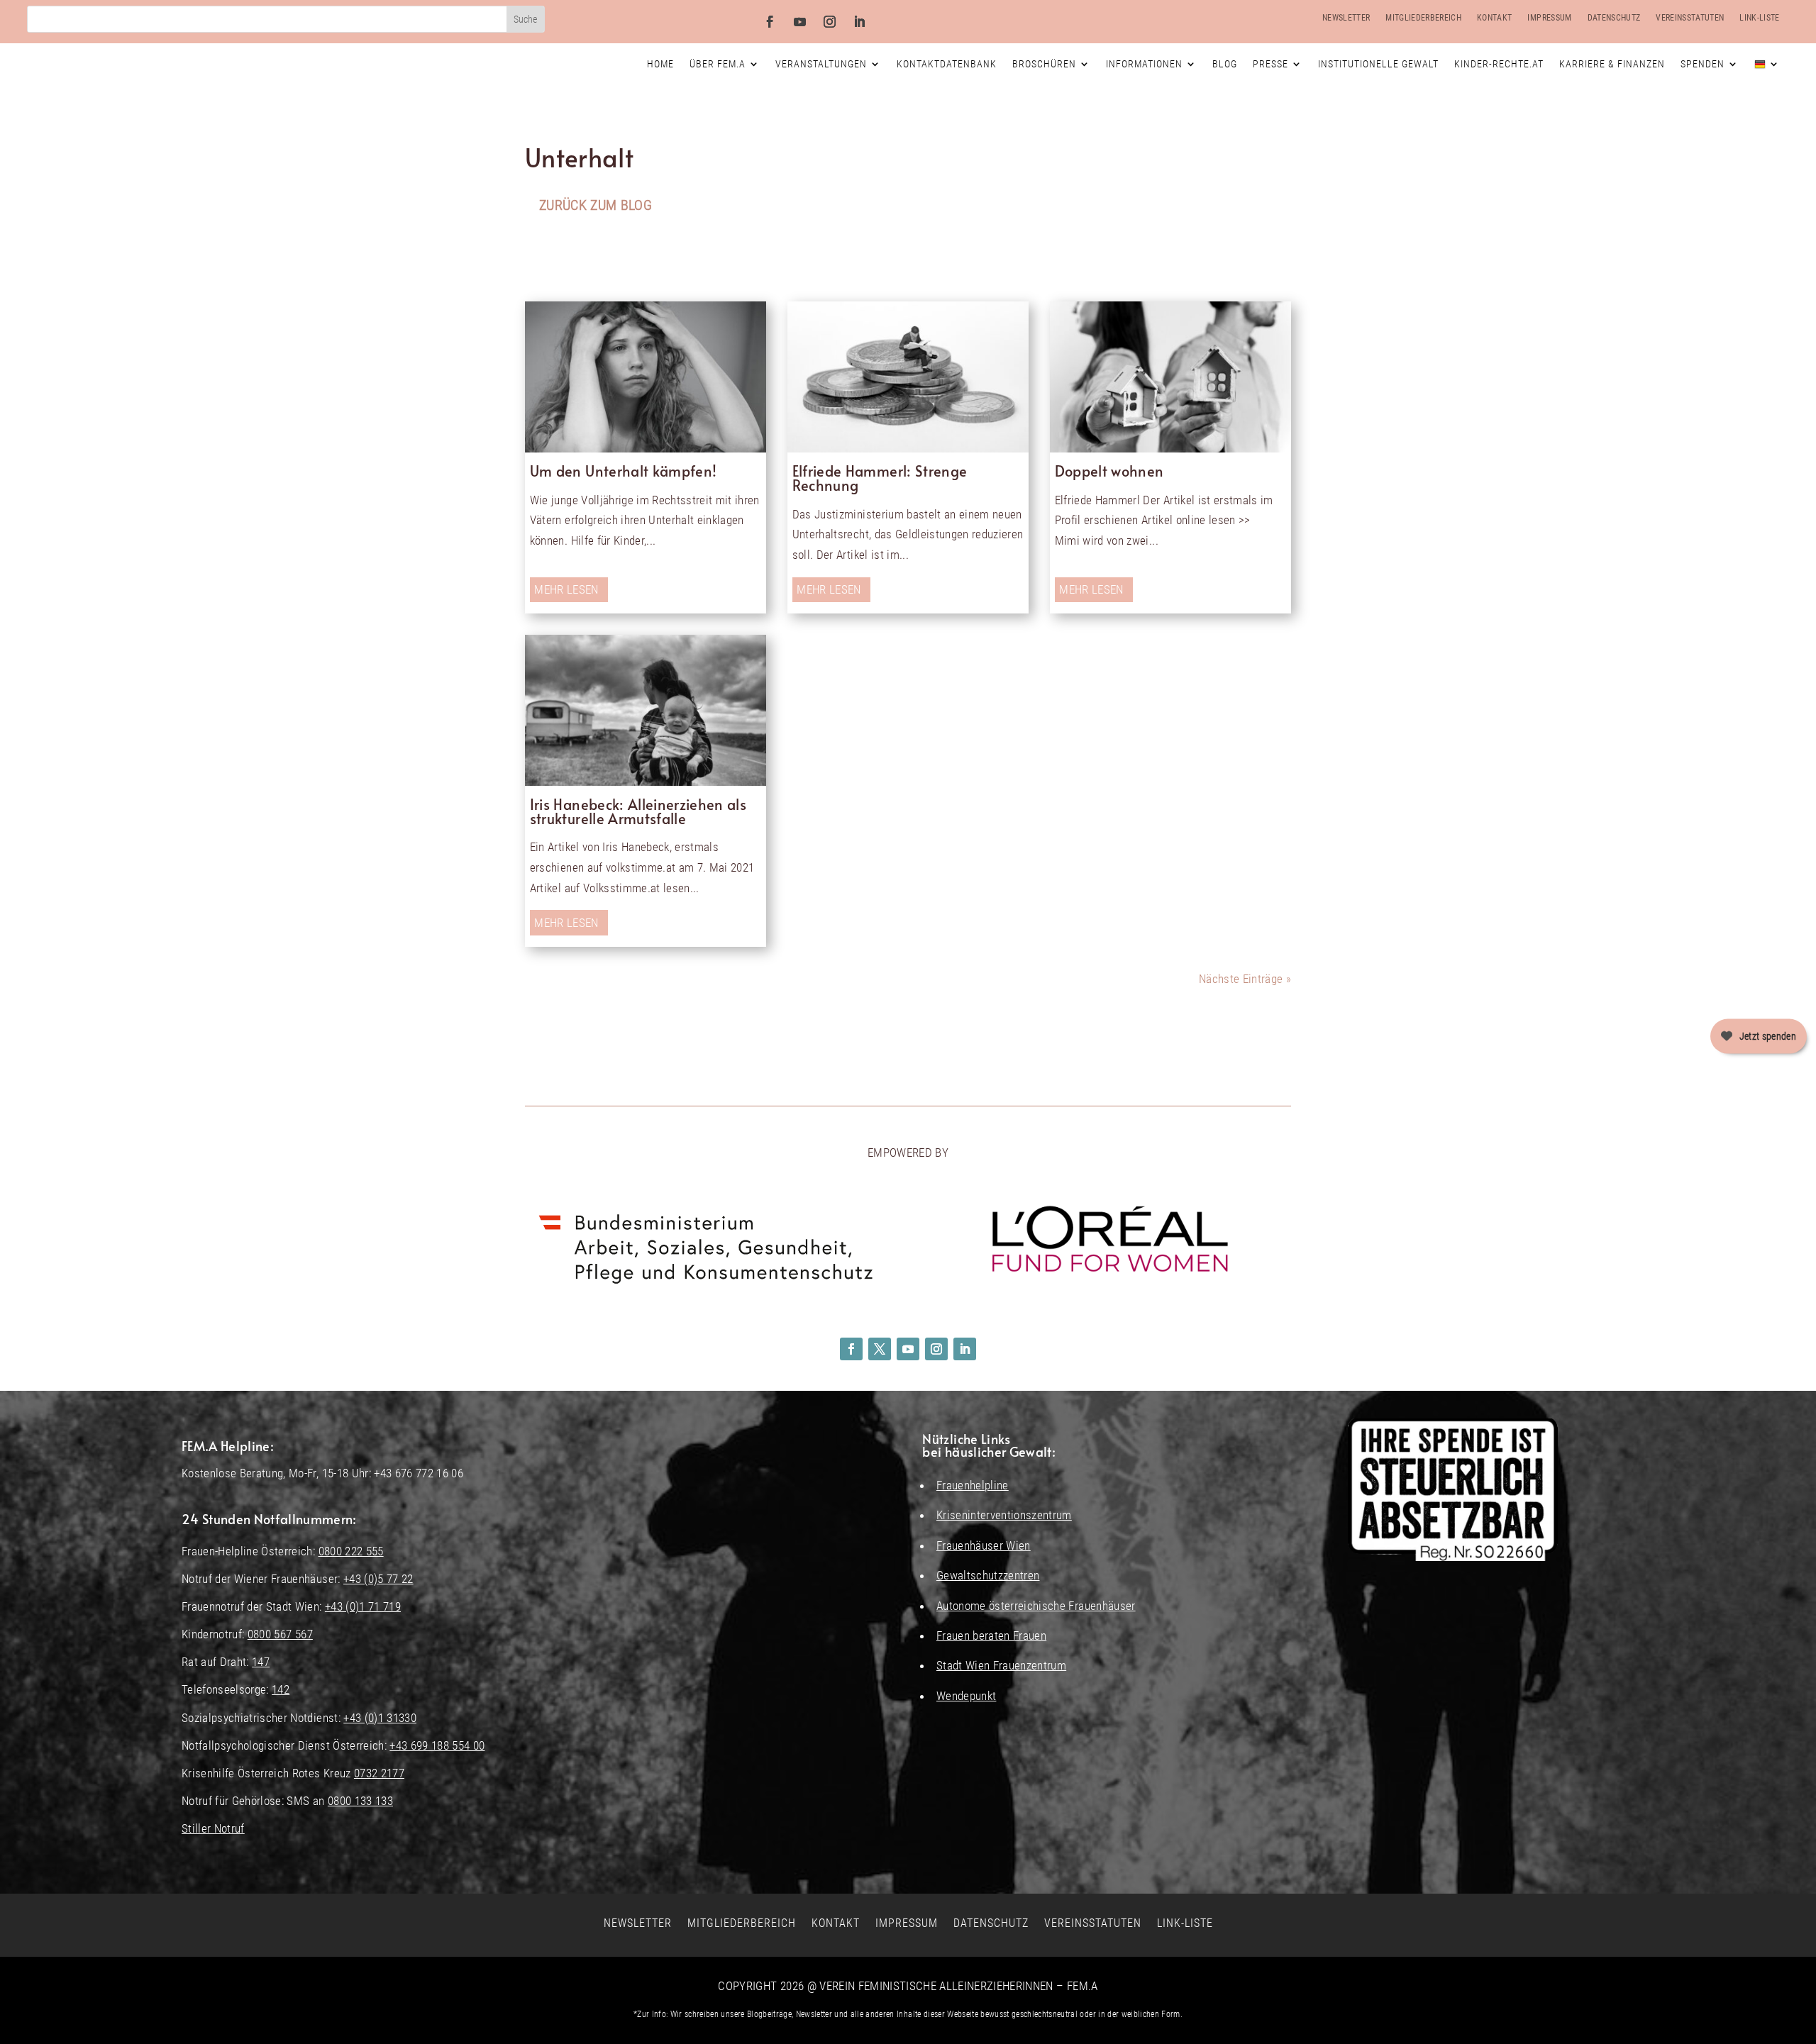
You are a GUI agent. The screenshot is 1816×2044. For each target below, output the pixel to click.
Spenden (1702, 64)
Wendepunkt (966, 1696)
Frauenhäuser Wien (984, 1545)
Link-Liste (1759, 18)
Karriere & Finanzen (1612, 64)
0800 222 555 (351, 1551)
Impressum (1549, 18)
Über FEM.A (718, 64)
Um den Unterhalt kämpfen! (624, 471)
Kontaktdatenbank (947, 64)
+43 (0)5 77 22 (378, 1579)
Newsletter (1346, 18)
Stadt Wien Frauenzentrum (1001, 1665)
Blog (1225, 64)
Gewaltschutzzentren (988, 1575)
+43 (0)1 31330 (380, 1718)
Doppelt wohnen (1109, 471)
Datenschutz (1614, 18)
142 (281, 1689)
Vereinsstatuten (1690, 18)
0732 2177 (379, 1773)
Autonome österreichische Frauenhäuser (1036, 1606)
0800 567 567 (280, 1634)
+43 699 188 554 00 (437, 1745)
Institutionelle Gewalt (1378, 64)
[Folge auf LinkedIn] (860, 22)
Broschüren (1044, 64)
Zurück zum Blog (596, 205)
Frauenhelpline (973, 1485)
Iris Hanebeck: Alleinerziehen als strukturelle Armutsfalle (638, 811)
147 (261, 1662)
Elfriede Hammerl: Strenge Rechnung (880, 478)
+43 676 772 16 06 (419, 1473)
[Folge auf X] (880, 1349)
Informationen (1144, 64)
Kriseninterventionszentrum (1004, 1515)
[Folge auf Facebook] (770, 22)
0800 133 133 (360, 1801)
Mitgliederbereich (1423, 18)
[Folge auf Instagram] (830, 22)
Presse (1270, 64)
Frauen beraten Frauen (991, 1635)
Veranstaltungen (821, 64)
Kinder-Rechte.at (1499, 64)
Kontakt (1494, 18)
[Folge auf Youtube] (800, 22)
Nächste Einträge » (1245, 979)
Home (660, 64)
